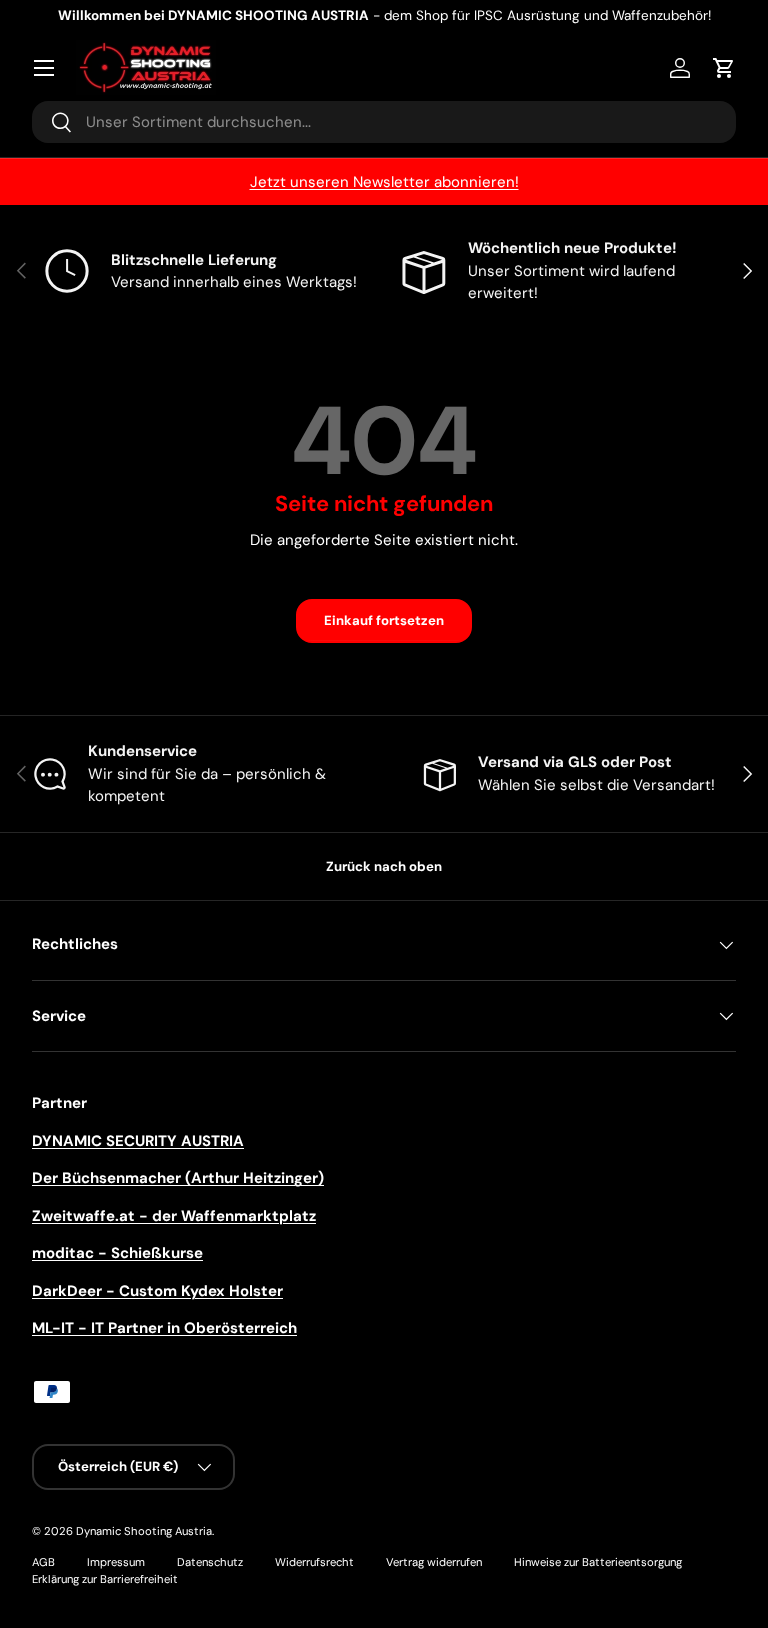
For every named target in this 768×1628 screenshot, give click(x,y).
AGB (43, 1562)
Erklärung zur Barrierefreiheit (105, 1579)
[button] (724, 68)
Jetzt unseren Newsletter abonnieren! (384, 182)
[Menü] (44, 68)
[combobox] (384, 122)
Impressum (116, 1562)
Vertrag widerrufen (434, 1562)
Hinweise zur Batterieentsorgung (598, 1562)
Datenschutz (210, 1562)
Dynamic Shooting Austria (144, 1531)
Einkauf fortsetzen (384, 620)
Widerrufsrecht (314, 1562)
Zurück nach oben (384, 866)
